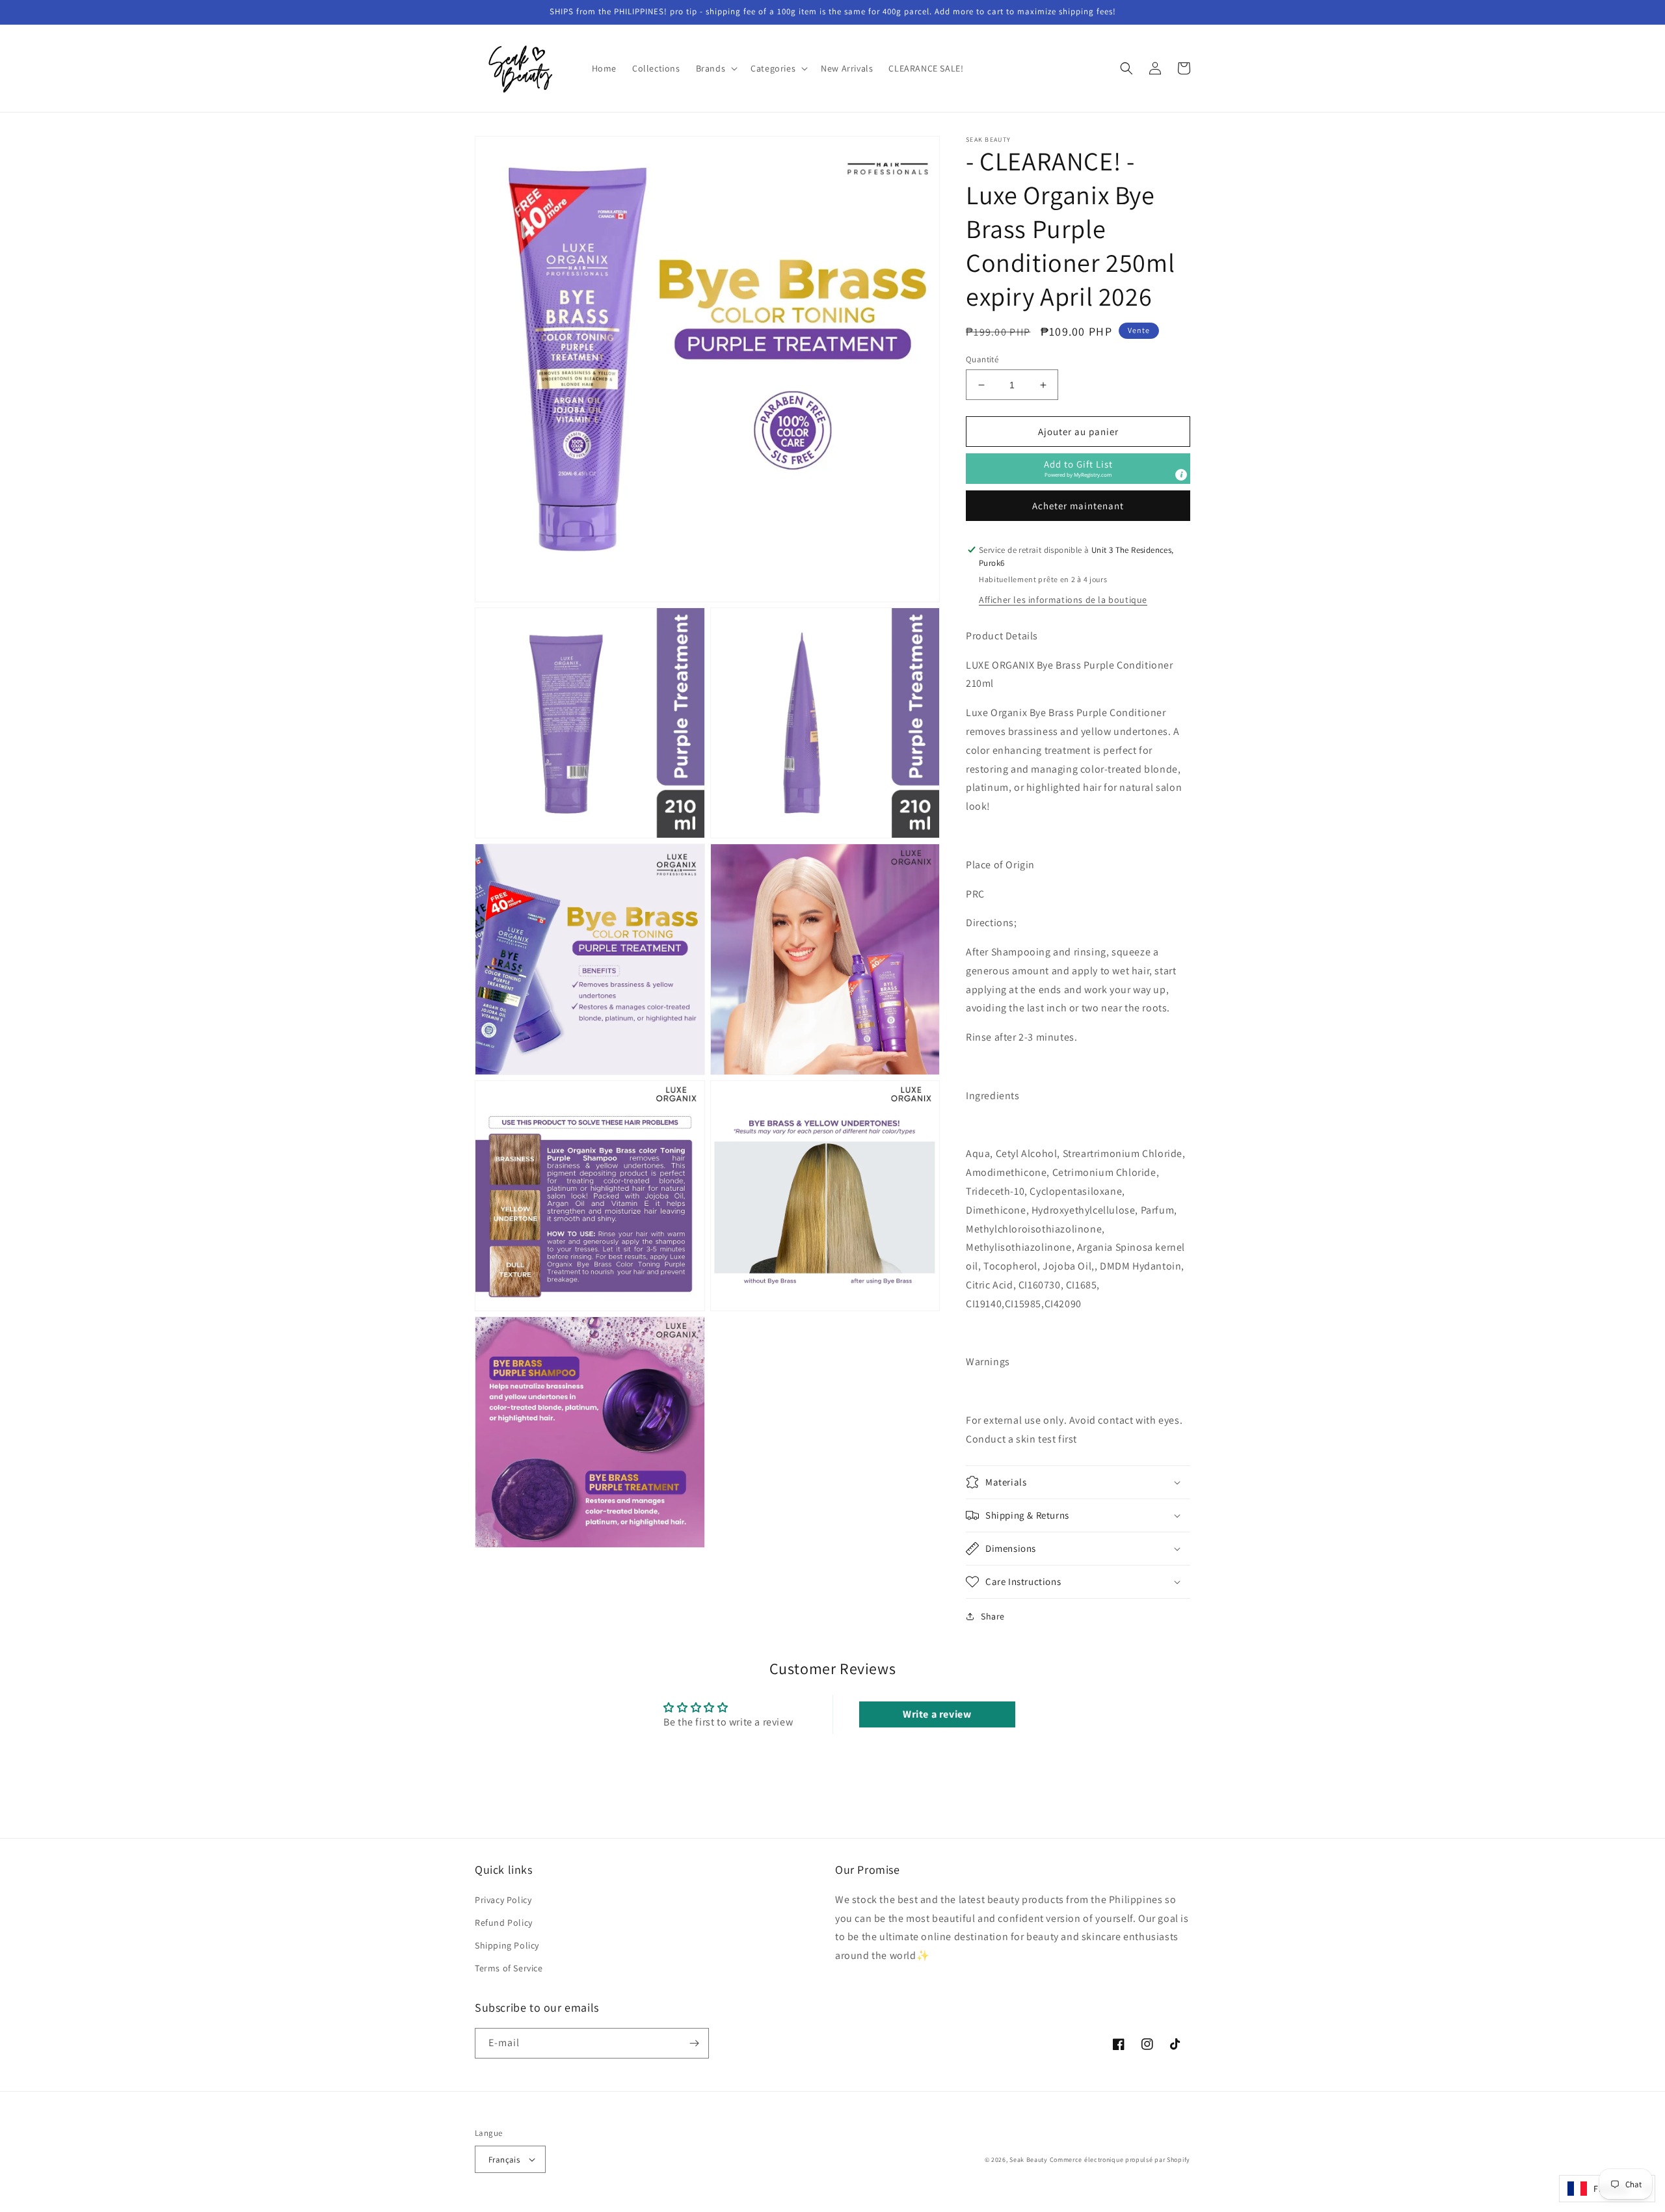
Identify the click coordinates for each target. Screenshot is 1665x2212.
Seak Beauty (1029, 2160)
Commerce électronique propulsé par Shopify (1120, 2160)
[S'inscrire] (694, 2043)
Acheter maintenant (1078, 506)
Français (504, 2160)
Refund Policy (504, 1923)
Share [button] (993, 1616)
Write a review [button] (937, 1714)
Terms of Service (509, 1968)
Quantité (982, 359)
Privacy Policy (503, 1900)
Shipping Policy (507, 1945)
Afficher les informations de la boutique (1063, 600)
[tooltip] (1181, 475)
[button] (716, 68)
